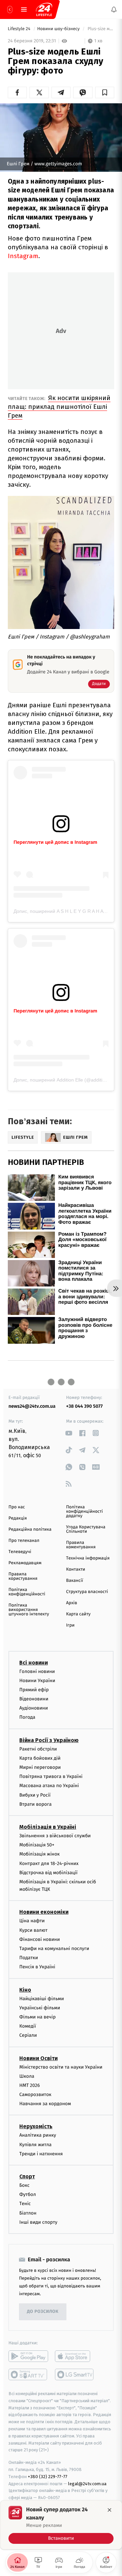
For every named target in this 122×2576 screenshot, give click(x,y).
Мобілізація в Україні (48, 1827)
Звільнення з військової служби (55, 1836)
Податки (29, 1958)
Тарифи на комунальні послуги (54, 1949)
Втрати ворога (35, 1804)
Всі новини (34, 1663)
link (69, 1433)
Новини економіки (44, 1912)
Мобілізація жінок (39, 1854)
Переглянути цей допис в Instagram (55, 842)
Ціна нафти (32, 1921)
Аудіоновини (34, 1708)
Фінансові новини (40, 1939)
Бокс (24, 2185)
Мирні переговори (40, 1767)
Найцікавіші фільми (42, 1999)
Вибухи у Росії (35, 1795)
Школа (27, 2076)
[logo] (44, 9)
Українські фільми (40, 2008)
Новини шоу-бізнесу (59, 29)
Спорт (27, 2176)
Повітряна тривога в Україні (51, 1776)
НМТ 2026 (30, 2085)
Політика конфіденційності (27, 1592)
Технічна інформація (88, 1558)
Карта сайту (78, 1614)
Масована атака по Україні (49, 1786)
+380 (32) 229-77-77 (48, 2477)
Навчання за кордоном (45, 2104)
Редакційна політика (30, 1530)
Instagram (23, 256)
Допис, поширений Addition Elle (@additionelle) (65, 1080)
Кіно (25, 1990)
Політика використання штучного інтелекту (29, 1610)
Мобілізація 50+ (37, 1845)
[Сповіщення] (114, 9)
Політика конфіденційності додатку (85, 1512)
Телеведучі (20, 1552)
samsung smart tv (75, 2374)
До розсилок (43, 2312)
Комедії (28, 2026)
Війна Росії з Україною (49, 1740)
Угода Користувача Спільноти (86, 1529)
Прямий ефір (34, 1690)
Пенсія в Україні (37, 1967)
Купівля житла (35, 2145)
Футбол (28, 2194)
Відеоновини (34, 1699)
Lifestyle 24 (20, 29)
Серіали (28, 2036)
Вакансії (75, 1581)
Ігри (70, 1625)
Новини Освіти (38, 2058)
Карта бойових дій (40, 1758)
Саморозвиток (35, 2095)
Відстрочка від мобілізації (48, 1873)
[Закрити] (109, 2510)
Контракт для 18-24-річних (49, 1863)
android (28, 2356)
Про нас (17, 1507)
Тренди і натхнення (41, 2154)
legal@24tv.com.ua (87, 2484)
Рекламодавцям (25, 1563)
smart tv (28, 2374)
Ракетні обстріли (38, 1749)
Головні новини (37, 1671)
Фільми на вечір (37, 2017)
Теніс (25, 2204)
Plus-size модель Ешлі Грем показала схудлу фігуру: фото (100, 29)
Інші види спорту (38, 2222)
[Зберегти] (105, 92)
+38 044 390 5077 (84, 1406)
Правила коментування (81, 1545)
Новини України (37, 1681)
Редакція (18, 1518)
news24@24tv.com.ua (32, 1406)
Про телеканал (24, 1541)
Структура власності (87, 1592)
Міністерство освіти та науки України (61, 2067)
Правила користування (23, 1576)
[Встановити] (61, 2525)
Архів (72, 1603)
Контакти (76, 1569)
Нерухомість (36, 2127)
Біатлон (28, 2213)
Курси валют (33, 1930)
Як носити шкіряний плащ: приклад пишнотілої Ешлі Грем (59, 407)
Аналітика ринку (38, 2135)
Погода (27, 1718)
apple (75, 2356)
